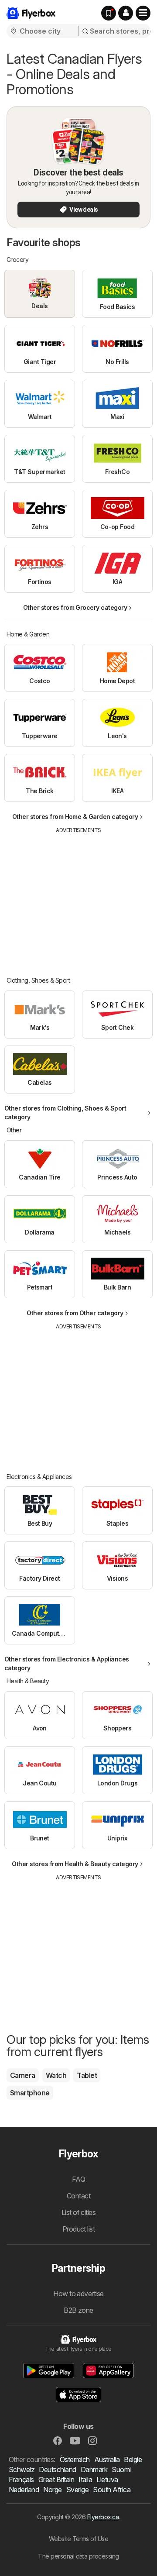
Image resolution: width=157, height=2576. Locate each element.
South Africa (112, 2490)
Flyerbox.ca (103, 2517)
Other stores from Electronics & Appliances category (67, 1663)
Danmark (94, 2469)
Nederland (24, 2490)
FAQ (78, 2179)
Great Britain (56, 2480)
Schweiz (22, 2469)
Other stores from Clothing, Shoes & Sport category (65, 1113)
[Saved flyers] (109, 13)
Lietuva (107, 2480)
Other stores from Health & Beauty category (75, 1864)
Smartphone (30, 2093)
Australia (107, 2459)
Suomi (121, 2469)
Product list (79, 2229)
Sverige (77, 2490)
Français (21, 2480)
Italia (85, 2480)
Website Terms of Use (79, 2539)
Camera (23, 2075)
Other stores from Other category (75, 1313)
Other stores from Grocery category (75, 607)
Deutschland (57, 2469)
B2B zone (78, 2310)
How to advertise (78, 2294)
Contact (78, 2196)
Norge (52, 2490)
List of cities (79, 2212)
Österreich (75, 2459)
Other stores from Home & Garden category (75, 817)
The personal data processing (78, 2556)
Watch (56, 2075)
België (133, 2459)
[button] (126, 13)
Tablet (87, 2075)
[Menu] (143, 13)
